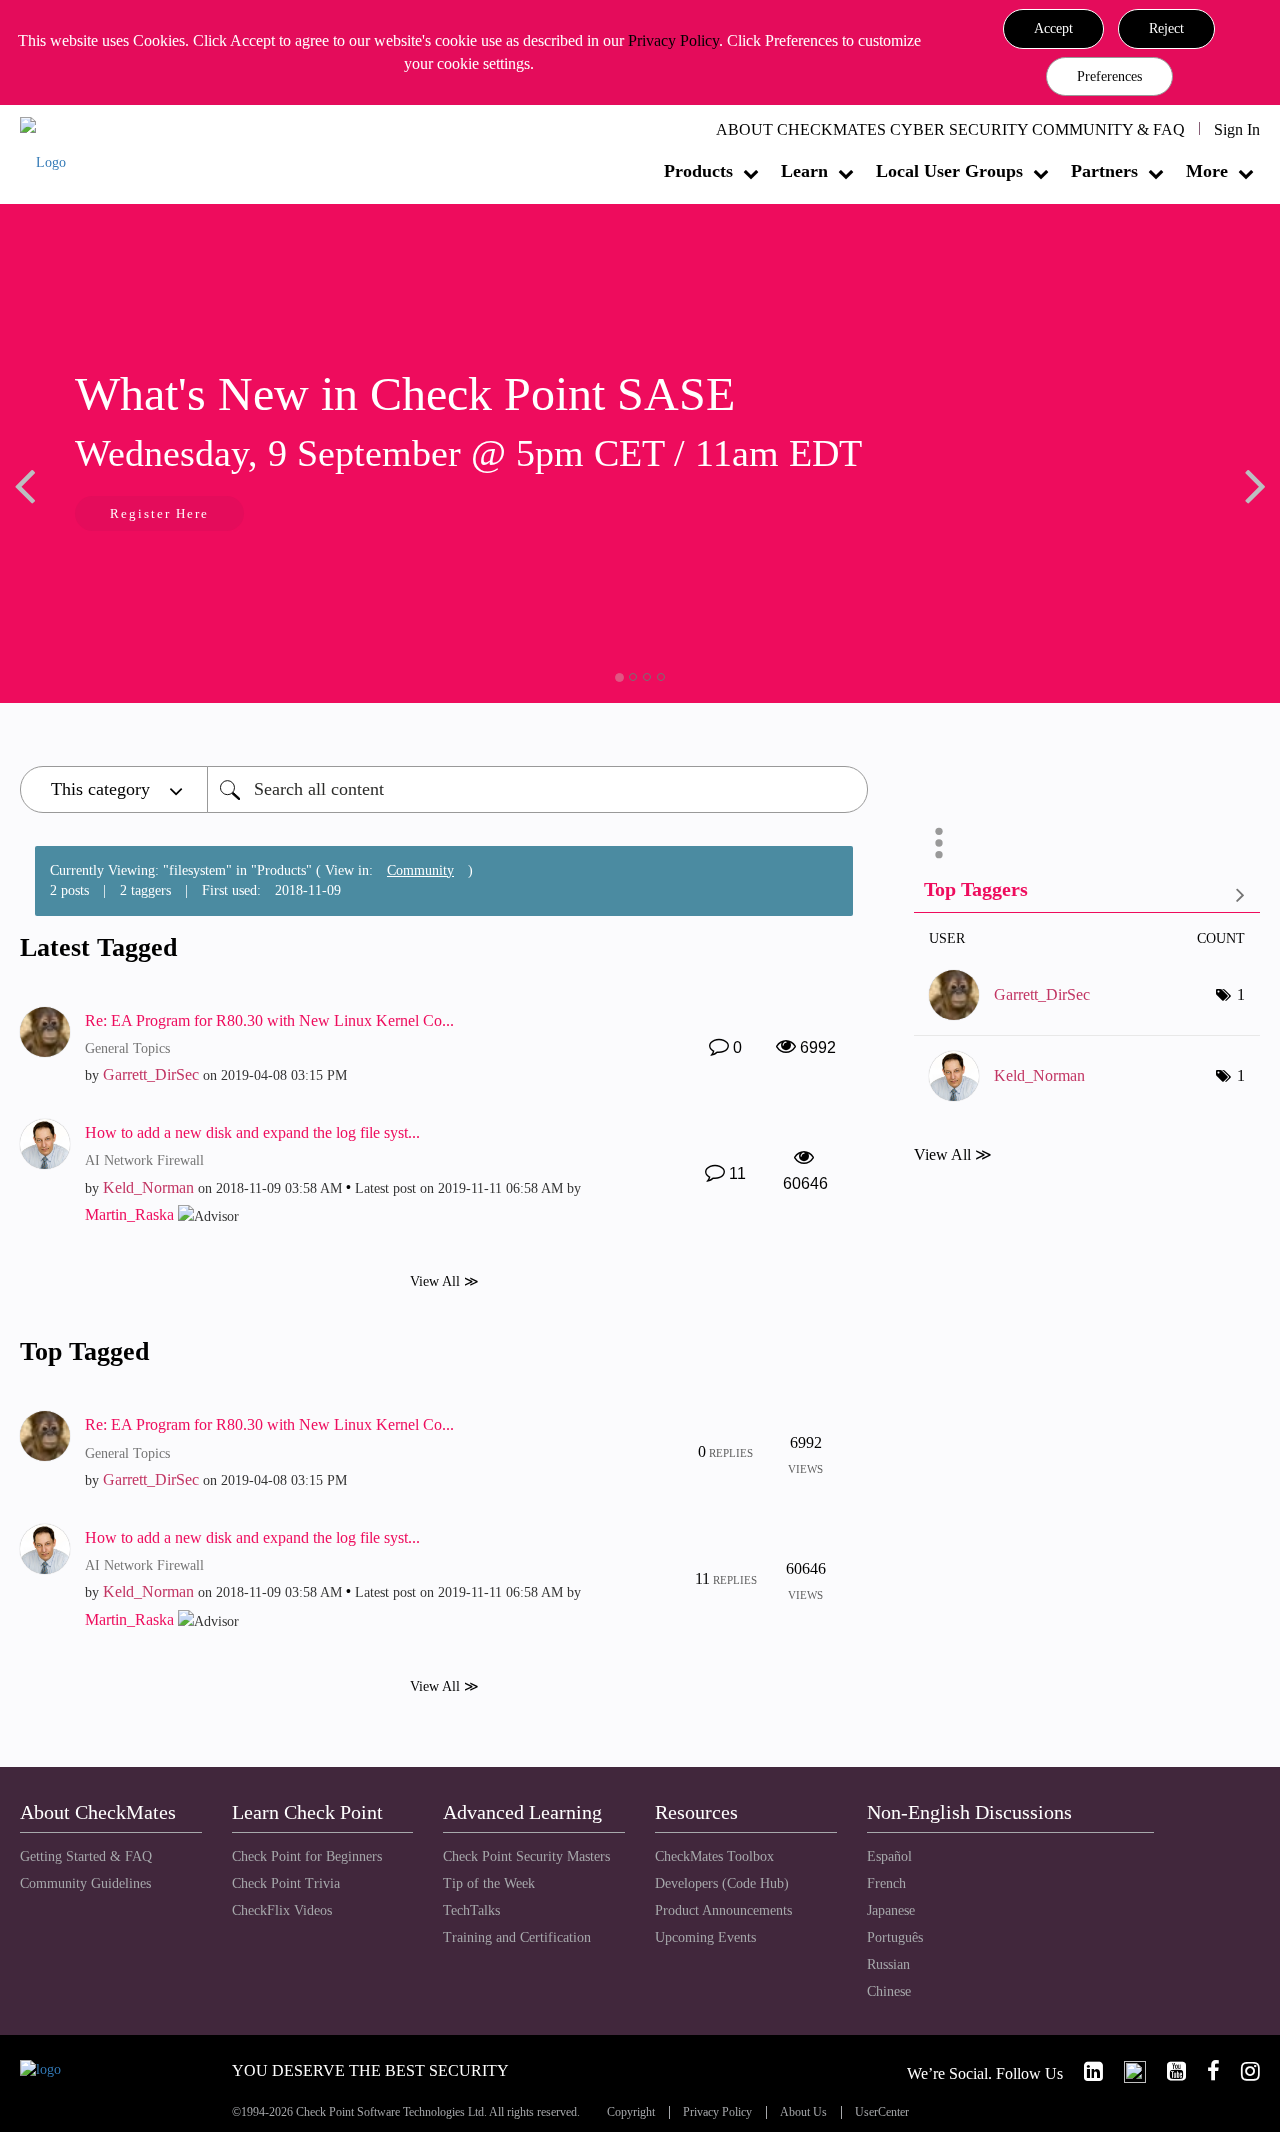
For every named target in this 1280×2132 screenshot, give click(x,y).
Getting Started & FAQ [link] (86, 1856)
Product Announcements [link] (723, 1910)
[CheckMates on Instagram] (1242, 2071)
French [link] (886, 1883)
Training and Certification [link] (517, 1937)
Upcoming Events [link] (705, 1937)
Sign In (1237, 129)
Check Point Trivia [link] (286, 1883)
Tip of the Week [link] (489, 1883)
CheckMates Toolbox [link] (714, 1856)
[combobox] (537, 789)
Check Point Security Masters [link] (526, 1856)
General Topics (127, 1048)
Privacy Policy (673, 40)
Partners (1104, 171)
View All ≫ (444, 1281)
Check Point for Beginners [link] (307, 1856)
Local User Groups (949, 171)
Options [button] (939, 843)
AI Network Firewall (144, 1160)
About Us (803, 2112)
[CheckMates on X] (1126, 2071)
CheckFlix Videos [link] (282, 1910)
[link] (1085, 2071)
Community (420, 870)
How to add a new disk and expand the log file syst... (252, 1132)
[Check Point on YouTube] (1168, 2071)
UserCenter (882, 2112)
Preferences (1109, 76)
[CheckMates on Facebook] (1205, 2071)
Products (698, 171)
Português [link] (895, 1937)
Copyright (631, 2112)
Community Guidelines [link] (85, 1883)
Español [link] (889, 1856)
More (1207, 171)
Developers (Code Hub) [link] (722, 1883)
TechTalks (471, 1910)
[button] (1053, 29)
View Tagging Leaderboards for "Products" (1087, 893)
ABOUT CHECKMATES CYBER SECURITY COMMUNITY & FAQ (950, 129)
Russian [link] (888, 1964)
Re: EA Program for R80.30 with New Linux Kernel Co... (269, 1020)
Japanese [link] (891, 1910)
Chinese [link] (889, 1991)
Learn (804, 171)
